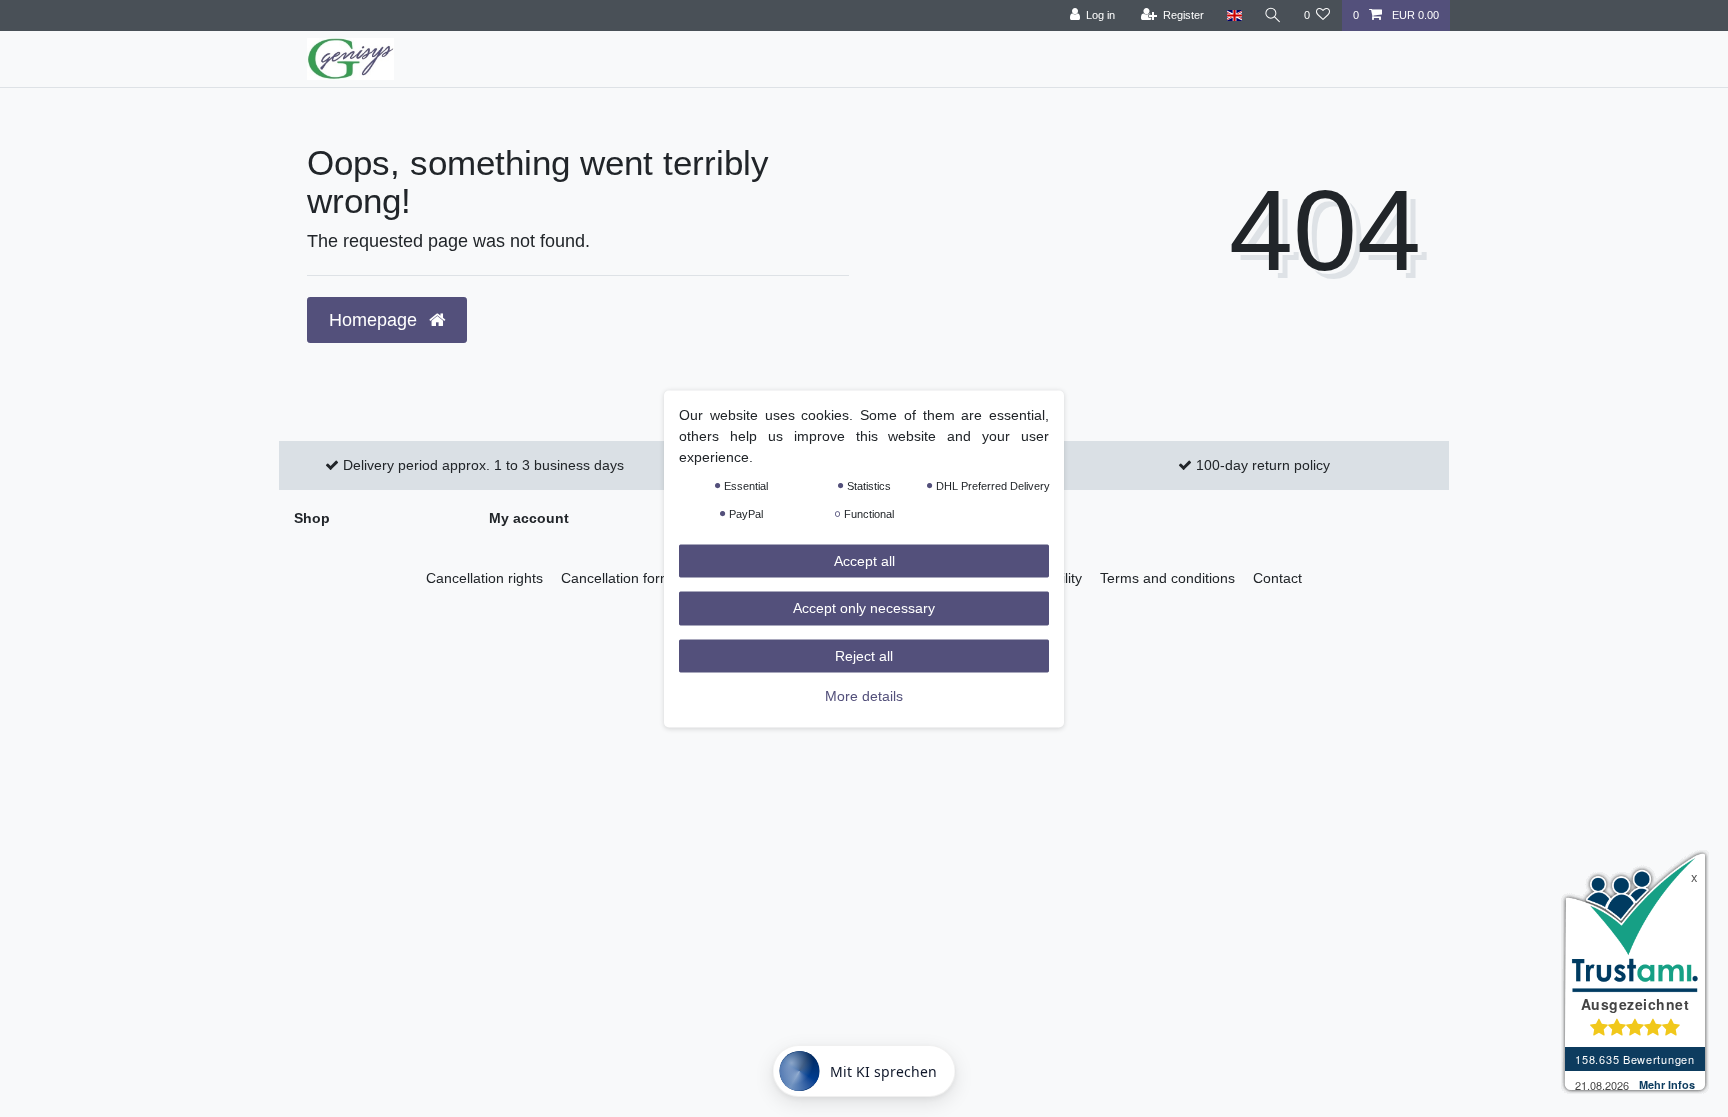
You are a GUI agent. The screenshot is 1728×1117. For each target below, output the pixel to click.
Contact (1277, 578)
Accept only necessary (864, 608)
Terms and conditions (1167, 578)
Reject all (864, 655)
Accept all (864, 560)
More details (864, 696)
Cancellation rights (484, 578)
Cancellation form (616, 578)
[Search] (1273, 15)
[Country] (1233, 15)
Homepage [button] (375, 320)
